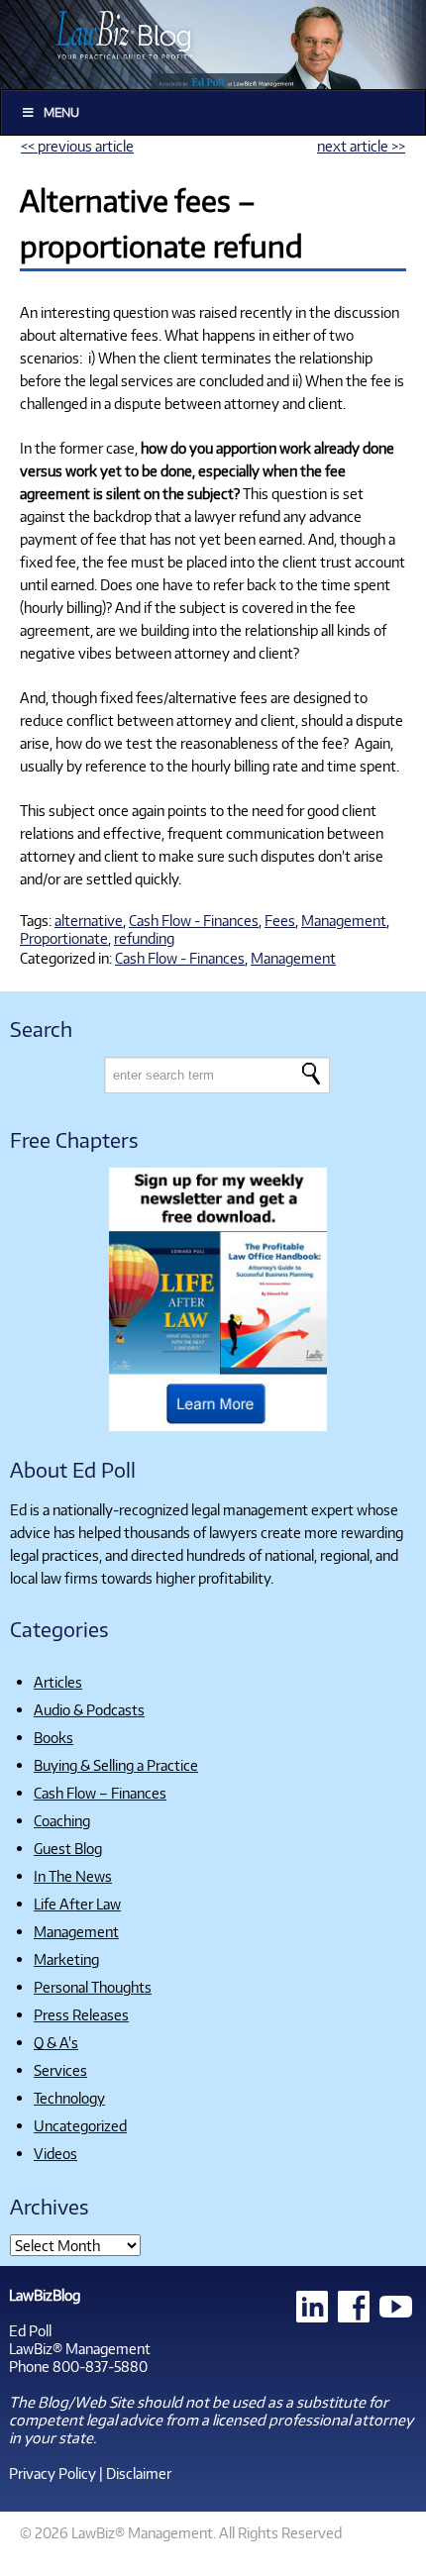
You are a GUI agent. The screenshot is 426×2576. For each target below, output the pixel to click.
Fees (280, 920)
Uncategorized (80, 2125)
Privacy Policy (53, 2473)
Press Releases (81, 2014)
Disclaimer (139, 2473)
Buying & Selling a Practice (116, 1765)
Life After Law (77, 1904)
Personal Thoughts (93, 1987)
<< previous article (77, 146)
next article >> (361, 146)
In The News (73, 1876)
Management (344, 920)
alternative (89, 920)
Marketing (66, 1959)
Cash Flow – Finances (100, 1793)
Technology (69, 2098)
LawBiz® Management (80, 2348)
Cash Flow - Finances (194, 920)
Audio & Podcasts (89, 1709)
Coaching (62, 1820)
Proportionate (64, 938)
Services (60, 2070)
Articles (58, 1682)
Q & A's (56, 2042)
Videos (55, 2153)
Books (53, 1737)
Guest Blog (68, 1848)
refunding (144, 938)
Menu (61, 112)
